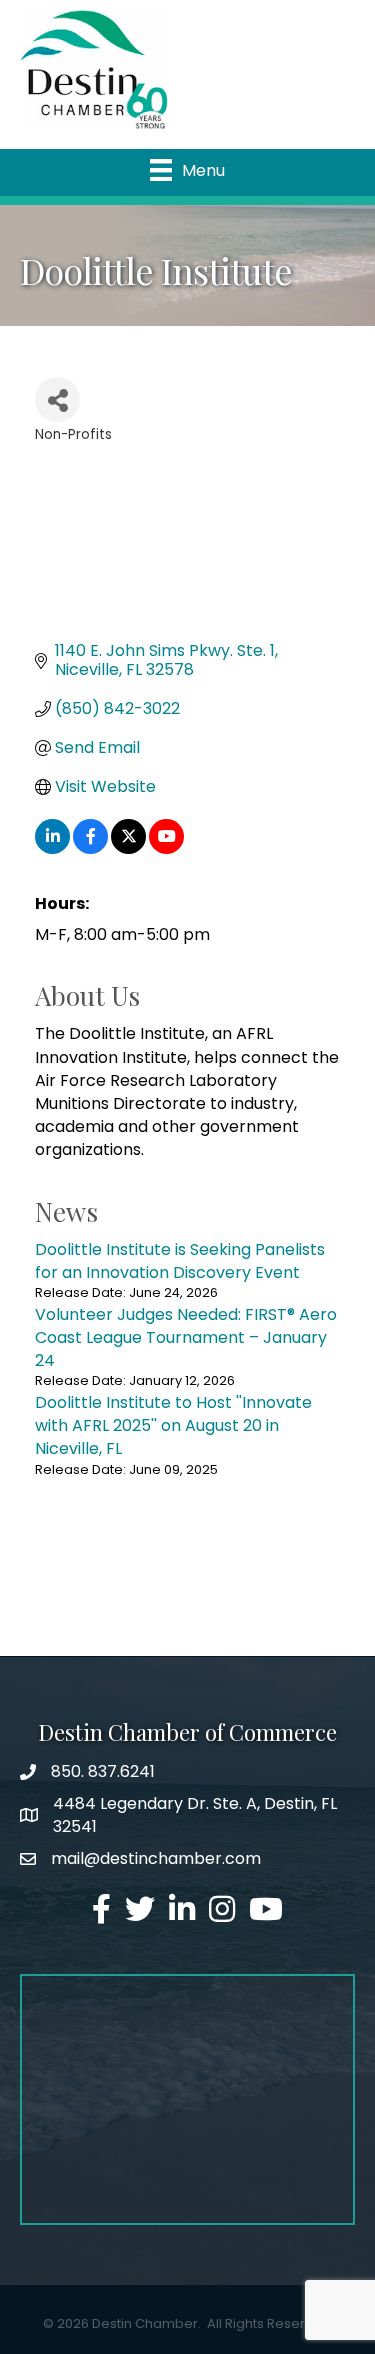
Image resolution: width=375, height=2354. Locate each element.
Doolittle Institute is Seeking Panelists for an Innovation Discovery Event (180, 1261)
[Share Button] (57, 399)
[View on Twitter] (128, 848)
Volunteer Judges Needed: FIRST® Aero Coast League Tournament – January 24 (186, 1337)
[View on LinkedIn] (52, 848)
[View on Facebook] (90, 848)
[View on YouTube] (166, 848)
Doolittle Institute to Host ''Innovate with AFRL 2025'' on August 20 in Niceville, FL (173, 1425)
